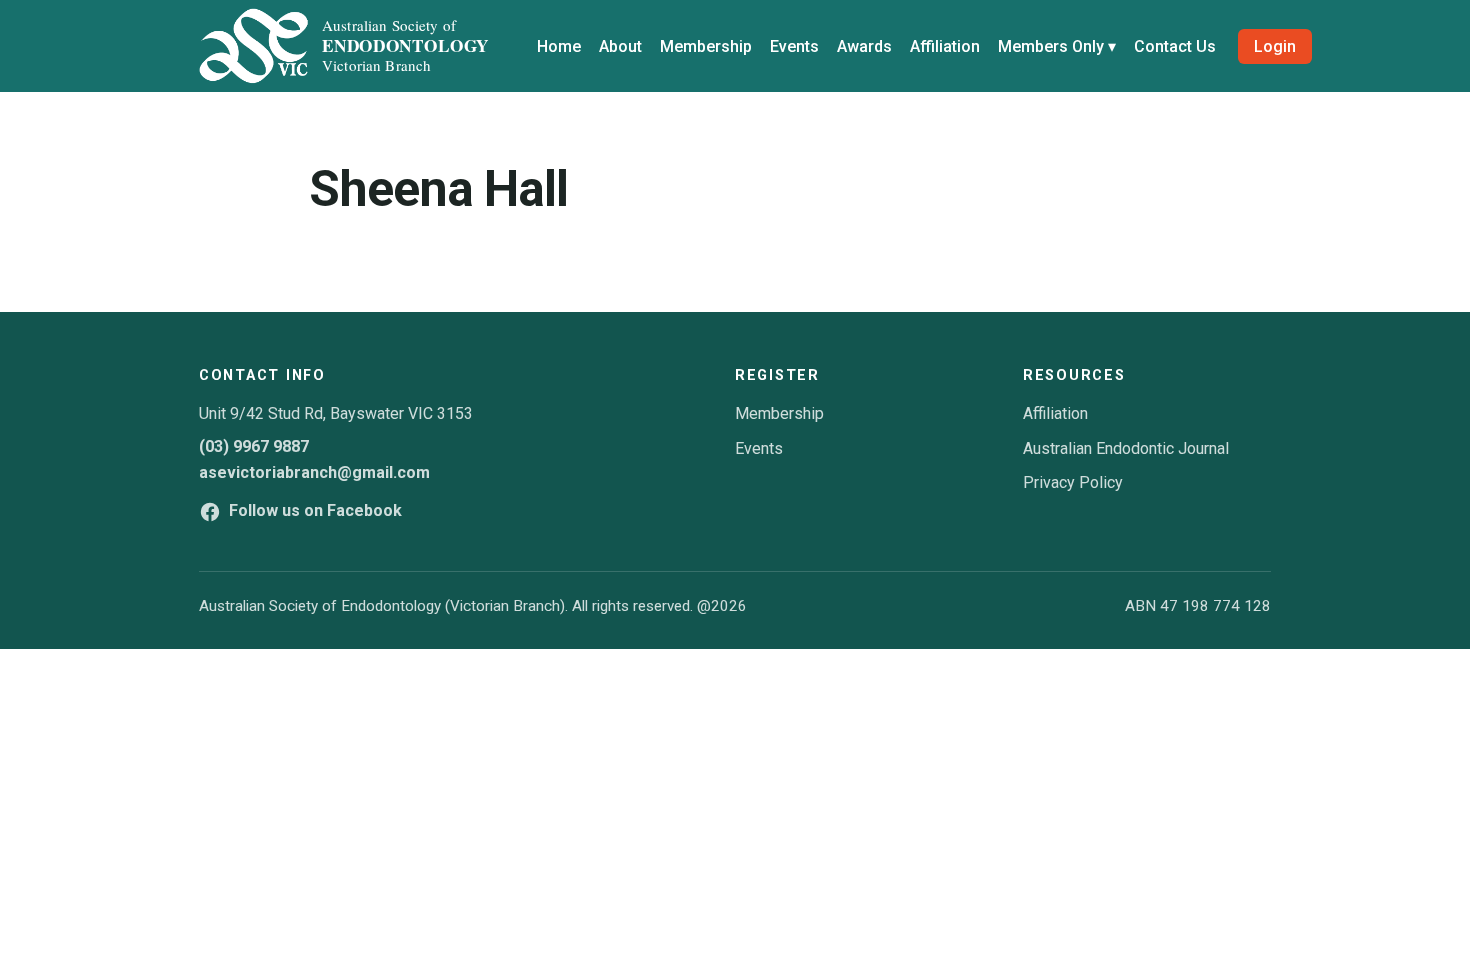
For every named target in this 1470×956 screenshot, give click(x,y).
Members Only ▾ (1057, 46)
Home (559, 46)
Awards (864, 46)
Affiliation (945, 46)
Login (1275, 46)
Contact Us (1175, 46)
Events (794, 46)
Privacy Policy (1073, 482)
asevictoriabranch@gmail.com (314, 472)
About (620, 46)
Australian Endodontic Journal (1126, 448)
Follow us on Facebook (315, 510)
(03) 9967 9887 (254, 446)
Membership (706, 46)
